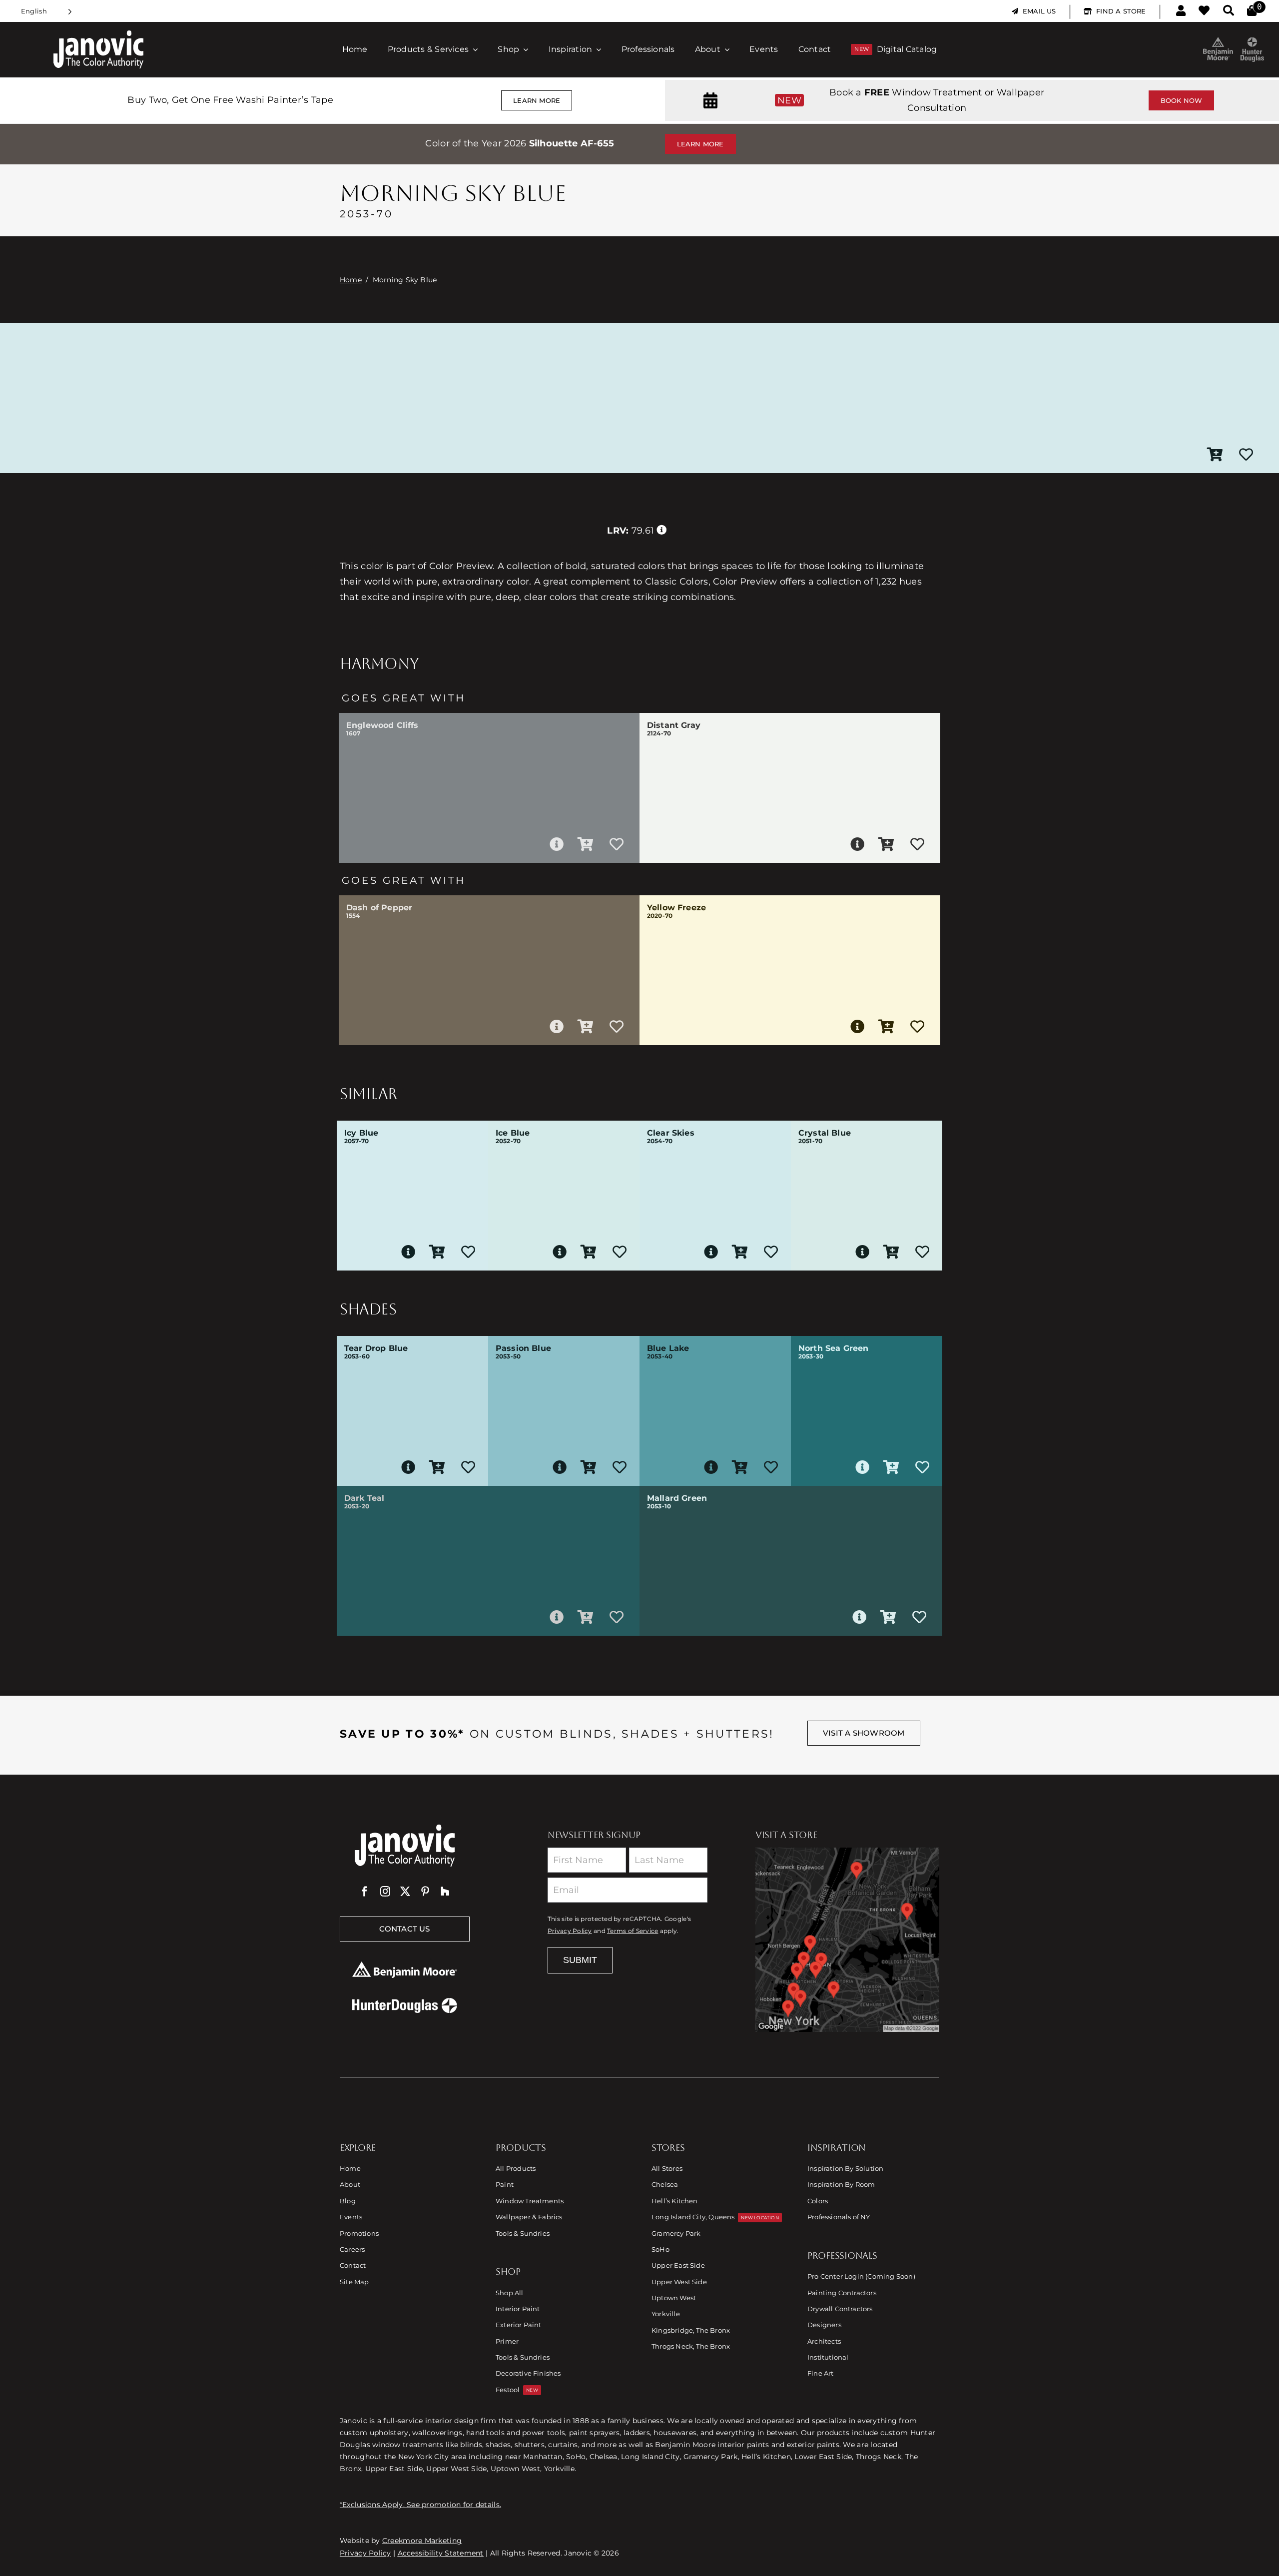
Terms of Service (633, 1931)
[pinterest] (425, 1892)
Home (351, 280)
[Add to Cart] (1215, 455)
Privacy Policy (570, 1931)
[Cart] (1252, 11)
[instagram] (385, 1892)
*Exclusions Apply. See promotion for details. (420, 2505)
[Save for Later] (1246, 455)
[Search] (1229, 11)
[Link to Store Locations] (847, 1939)
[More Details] (557, 844)
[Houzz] (445, 1892)
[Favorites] (1204, 11)
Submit (580, 1960)
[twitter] (405, 1892)
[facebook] (365, 1892)
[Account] (1181, 11)
